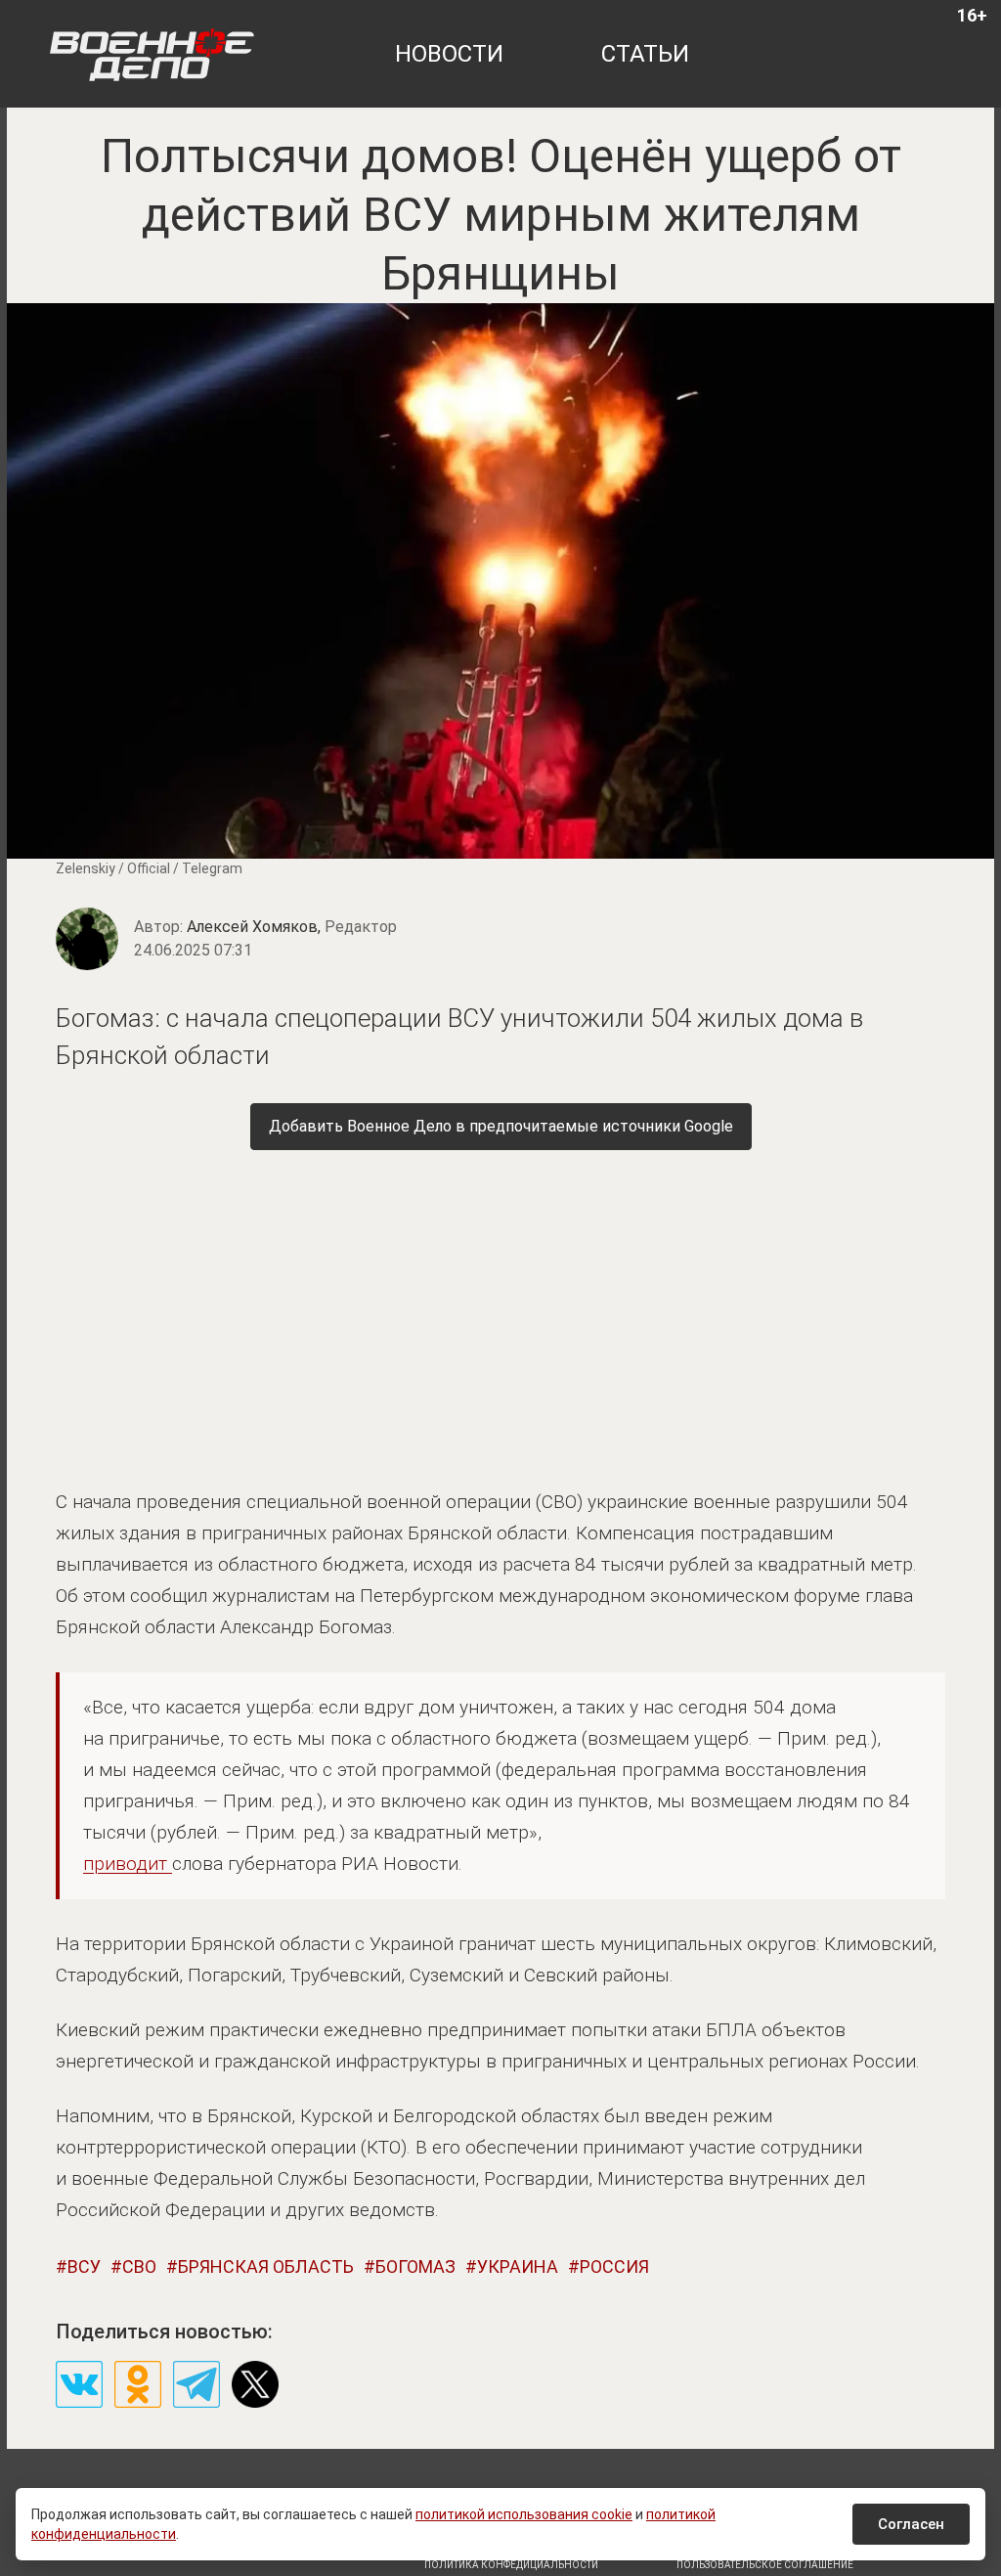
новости (449, 54)
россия (614, 2266)
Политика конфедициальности (511, 2565)
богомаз (415, 2266)
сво (139, 2266)
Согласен (911, 2524)
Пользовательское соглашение (765, 2565)
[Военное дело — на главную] (152, 54)
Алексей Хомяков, (292, 927)
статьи (645, 54)
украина (518, 2266)
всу (84, 2266)
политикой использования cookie (524, 2514)
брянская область (266, 2266)
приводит (128, 1864)
